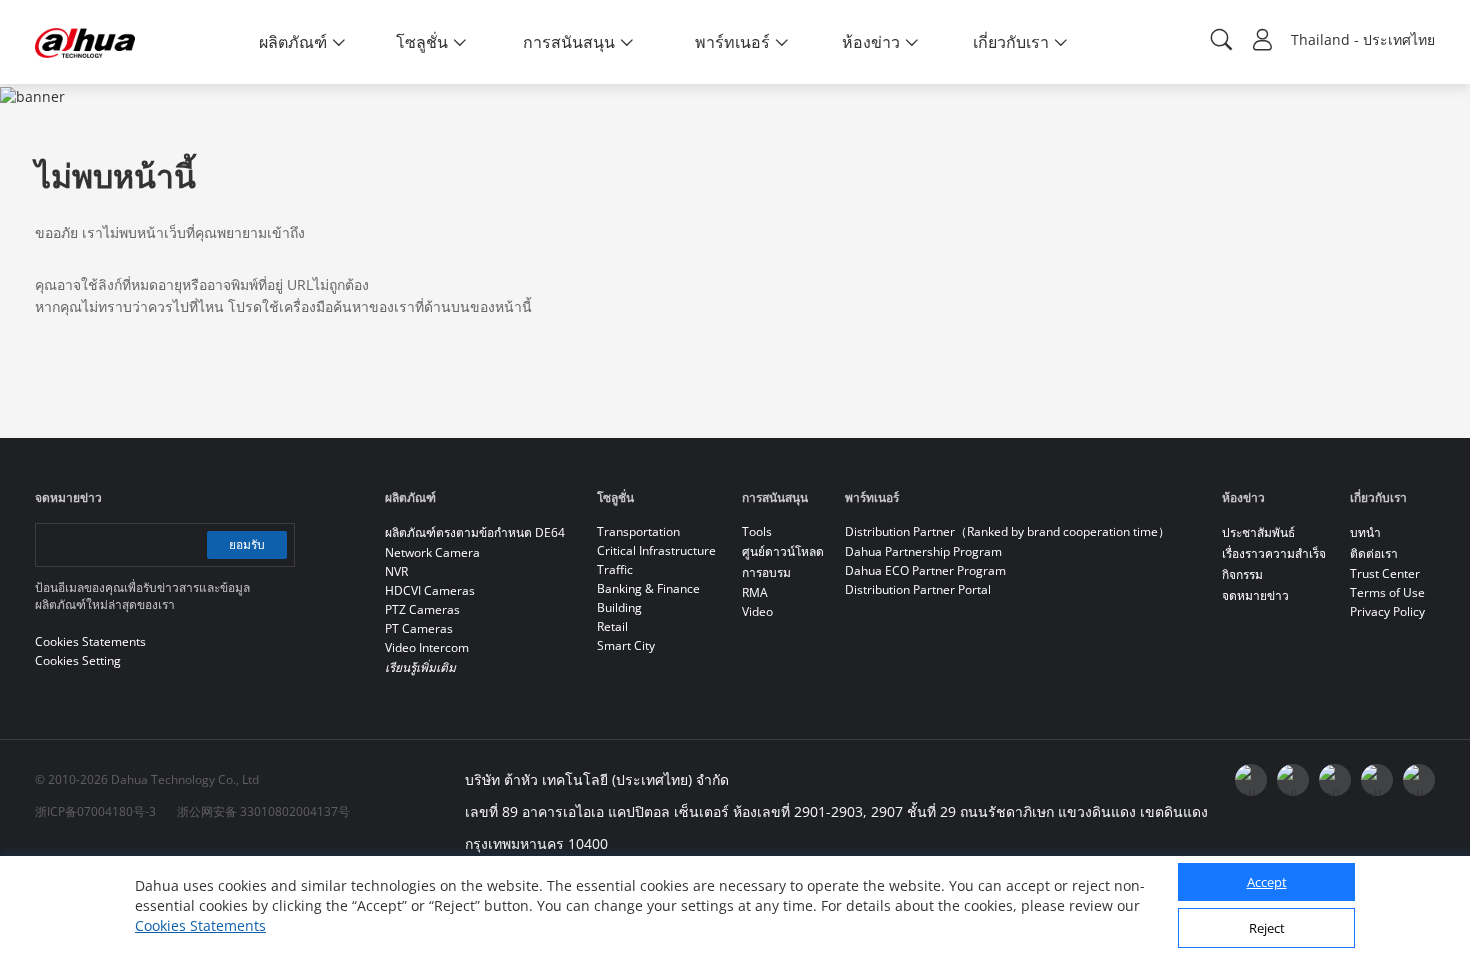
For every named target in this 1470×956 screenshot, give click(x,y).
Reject (1267, 929)
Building (619, 607)
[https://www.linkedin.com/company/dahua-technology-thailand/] (1335, 780)
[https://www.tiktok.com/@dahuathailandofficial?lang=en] (1419, 780)
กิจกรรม (1242, 574)
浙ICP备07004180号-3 (95, 811)
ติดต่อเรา (1374, 553)
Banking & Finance (648, 588)
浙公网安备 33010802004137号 (263, 811)
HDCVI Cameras (430, 590)
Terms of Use (1387, 592)
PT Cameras (419, 628)
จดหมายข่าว (1255, 595)
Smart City (626, 645)
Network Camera (432, 552)
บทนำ (1365, 532)
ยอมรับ (247, 544)
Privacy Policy (1387, 611)
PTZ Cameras (422, 609)
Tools (757, 531)
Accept (1267, 883)
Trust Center (1385, 573)
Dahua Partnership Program (923, 551)
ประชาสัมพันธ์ (1258, 532)
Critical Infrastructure (656, 550)
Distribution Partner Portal (918, 589)
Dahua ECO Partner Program (925, 570)
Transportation (638, 531)
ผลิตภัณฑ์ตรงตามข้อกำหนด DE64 (475, 532)
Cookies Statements (200, 925)
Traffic (615, 569)
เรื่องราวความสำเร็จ (1274, 553)
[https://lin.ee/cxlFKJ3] (1377, 780)
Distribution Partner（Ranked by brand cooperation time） (1007, 531)
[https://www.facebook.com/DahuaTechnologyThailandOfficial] (1251, 780)
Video (757, 611)
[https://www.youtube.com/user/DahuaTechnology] (1293, 780)
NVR (396, 571)
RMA (755, 592)
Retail (612, 626)
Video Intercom (427, 647)
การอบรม (766, 572)
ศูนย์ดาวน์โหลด (783, 551)
